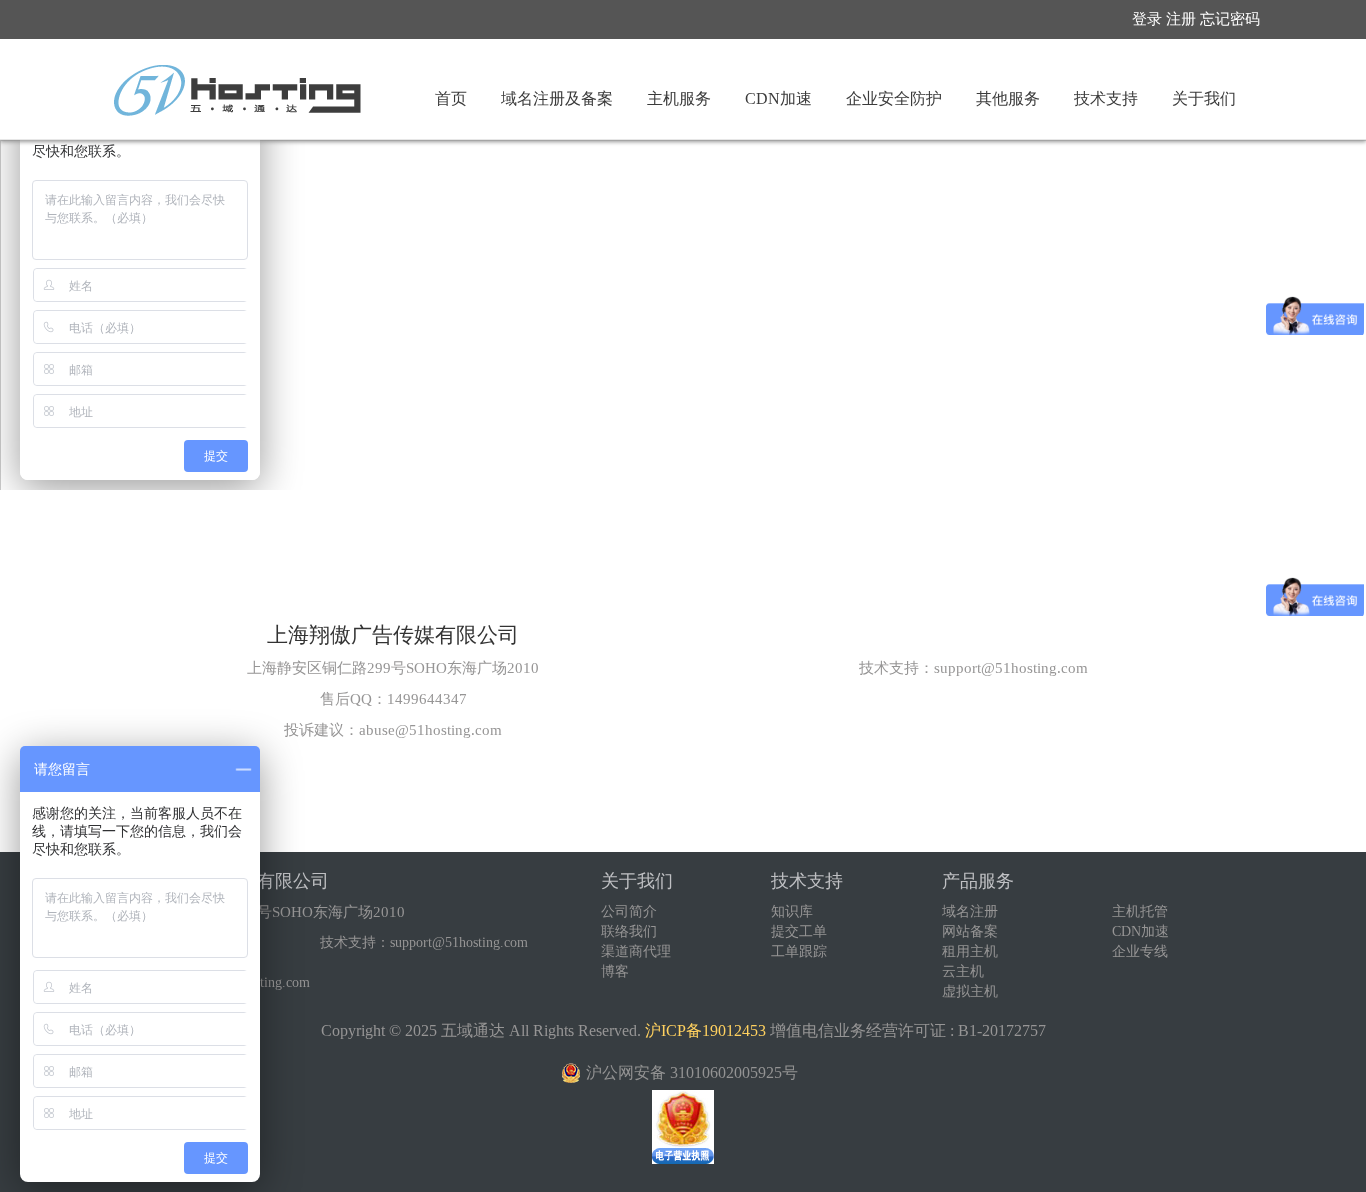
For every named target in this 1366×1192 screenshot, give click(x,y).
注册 (1181, 19)
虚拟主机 (970, 991)
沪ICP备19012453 (705, 1030)
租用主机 (970, 951)
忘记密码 (1230, 19)
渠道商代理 (636, 951)
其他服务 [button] (1008, 98)
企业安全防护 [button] (894, 98)
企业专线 (1140, 951)
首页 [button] (451, 98)
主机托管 (1140, 911)
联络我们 (629, 931)
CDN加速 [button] (778, 98)
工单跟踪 (799, 951)
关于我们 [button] (1204, 98)
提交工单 (799, 931)
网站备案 (970, 931)
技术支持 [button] (1106, 98)
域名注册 (970, 911)
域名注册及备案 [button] (557, 98)
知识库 (792, 911)
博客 (615, 971)
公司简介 (629, 911)
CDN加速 (1140, 931)
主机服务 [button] (679, 98)
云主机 (963, 971)
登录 (1147, 19)
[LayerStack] (237, 90)
